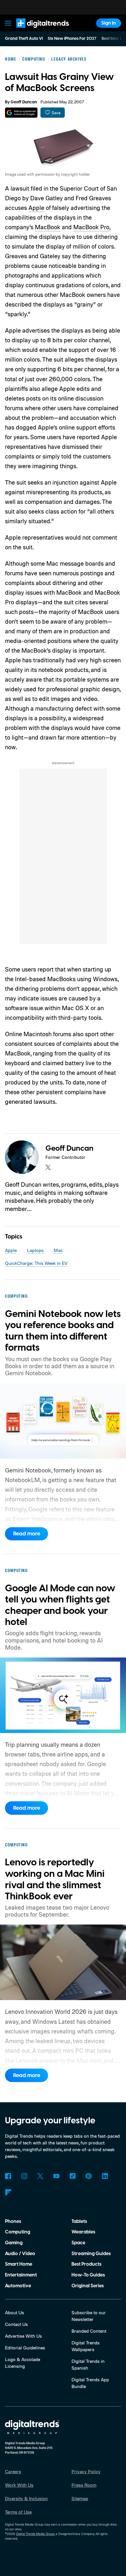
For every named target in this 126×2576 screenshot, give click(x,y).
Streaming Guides (91, 2254)
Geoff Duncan (24, 102)
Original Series (88, 2286)
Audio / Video (20, 2254)
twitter (48, 1167)
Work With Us (19, 2485)
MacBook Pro (91, 227)
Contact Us (16, 2324)
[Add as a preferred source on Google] (21, 113)
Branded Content (89, 2331)
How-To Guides (88, 2275)
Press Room (84, 2485)
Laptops (35, 1250)
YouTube (56, 2176)
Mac (58, 1250)
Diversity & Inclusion (26, 2498)
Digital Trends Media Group (35, 2534)
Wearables (83, 2232)
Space (78, 2243)
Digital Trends (35, 31)
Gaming (14, 2243)
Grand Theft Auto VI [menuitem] (24, 39)
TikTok (73, 2176)
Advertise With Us (23, 2336)
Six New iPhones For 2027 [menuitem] (72, 39)
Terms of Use (18, 2512)
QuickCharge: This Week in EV (36, 1263)
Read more (27, 1534)
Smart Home (19, 2264)
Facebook (8, 2176)
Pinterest (89, 2176)
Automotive (18, 2286)
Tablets (79, 2221)
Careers (13, 2471)
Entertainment (21, 2275)
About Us (15, 2312)
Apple (36, 208)
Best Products (86, 2264)
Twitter (40, 2176)
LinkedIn (105, 2176)
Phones (13, 2221)
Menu (8, 23)
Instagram (24, 2176)
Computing (18, 2232)
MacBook (48, 227)
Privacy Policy (86, 2471)
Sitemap (80, 2498)
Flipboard (8, 2192)
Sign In (109, 23)
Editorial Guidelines (25, 2348)
